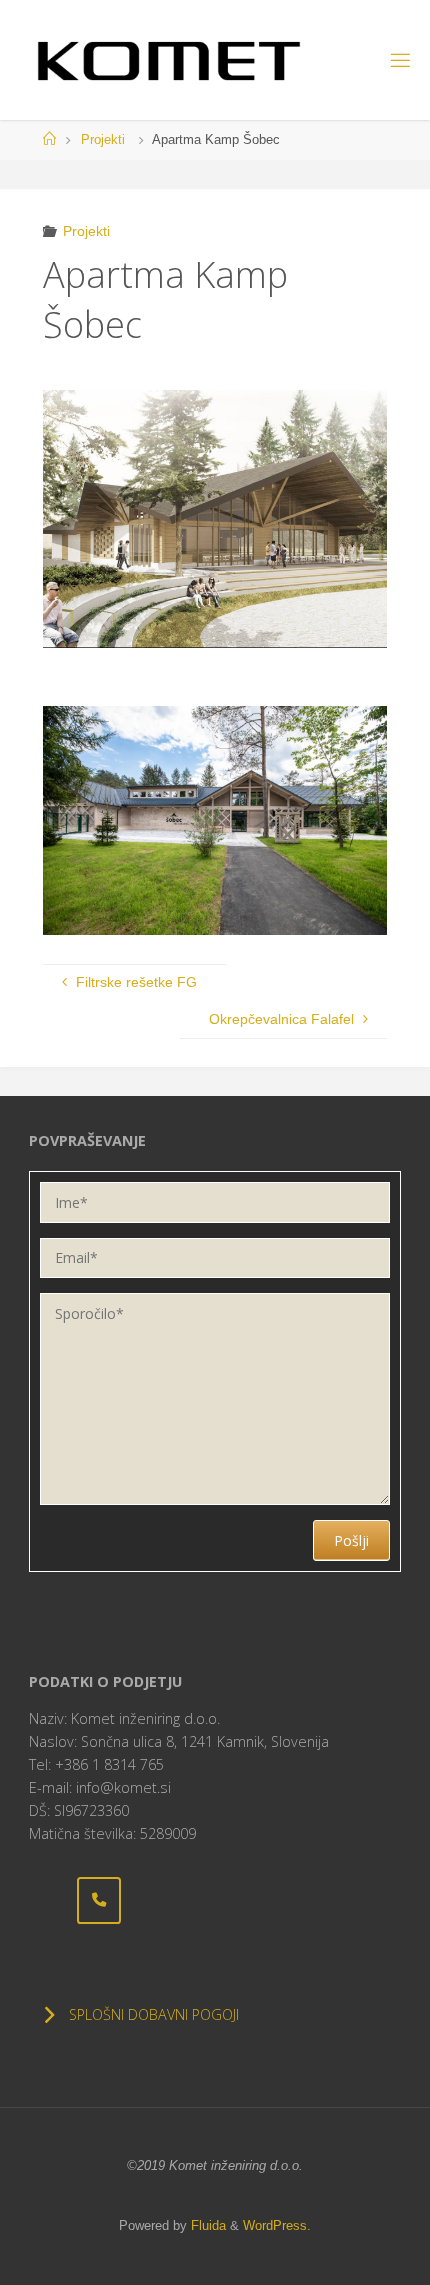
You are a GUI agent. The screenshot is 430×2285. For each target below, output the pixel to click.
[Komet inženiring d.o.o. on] (50, 1900)
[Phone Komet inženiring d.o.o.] (98, 1900)
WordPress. (277, 2225)
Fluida (206, 2225)
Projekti (103, 139)
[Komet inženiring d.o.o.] (169, 60)
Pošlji (351, 1540)
